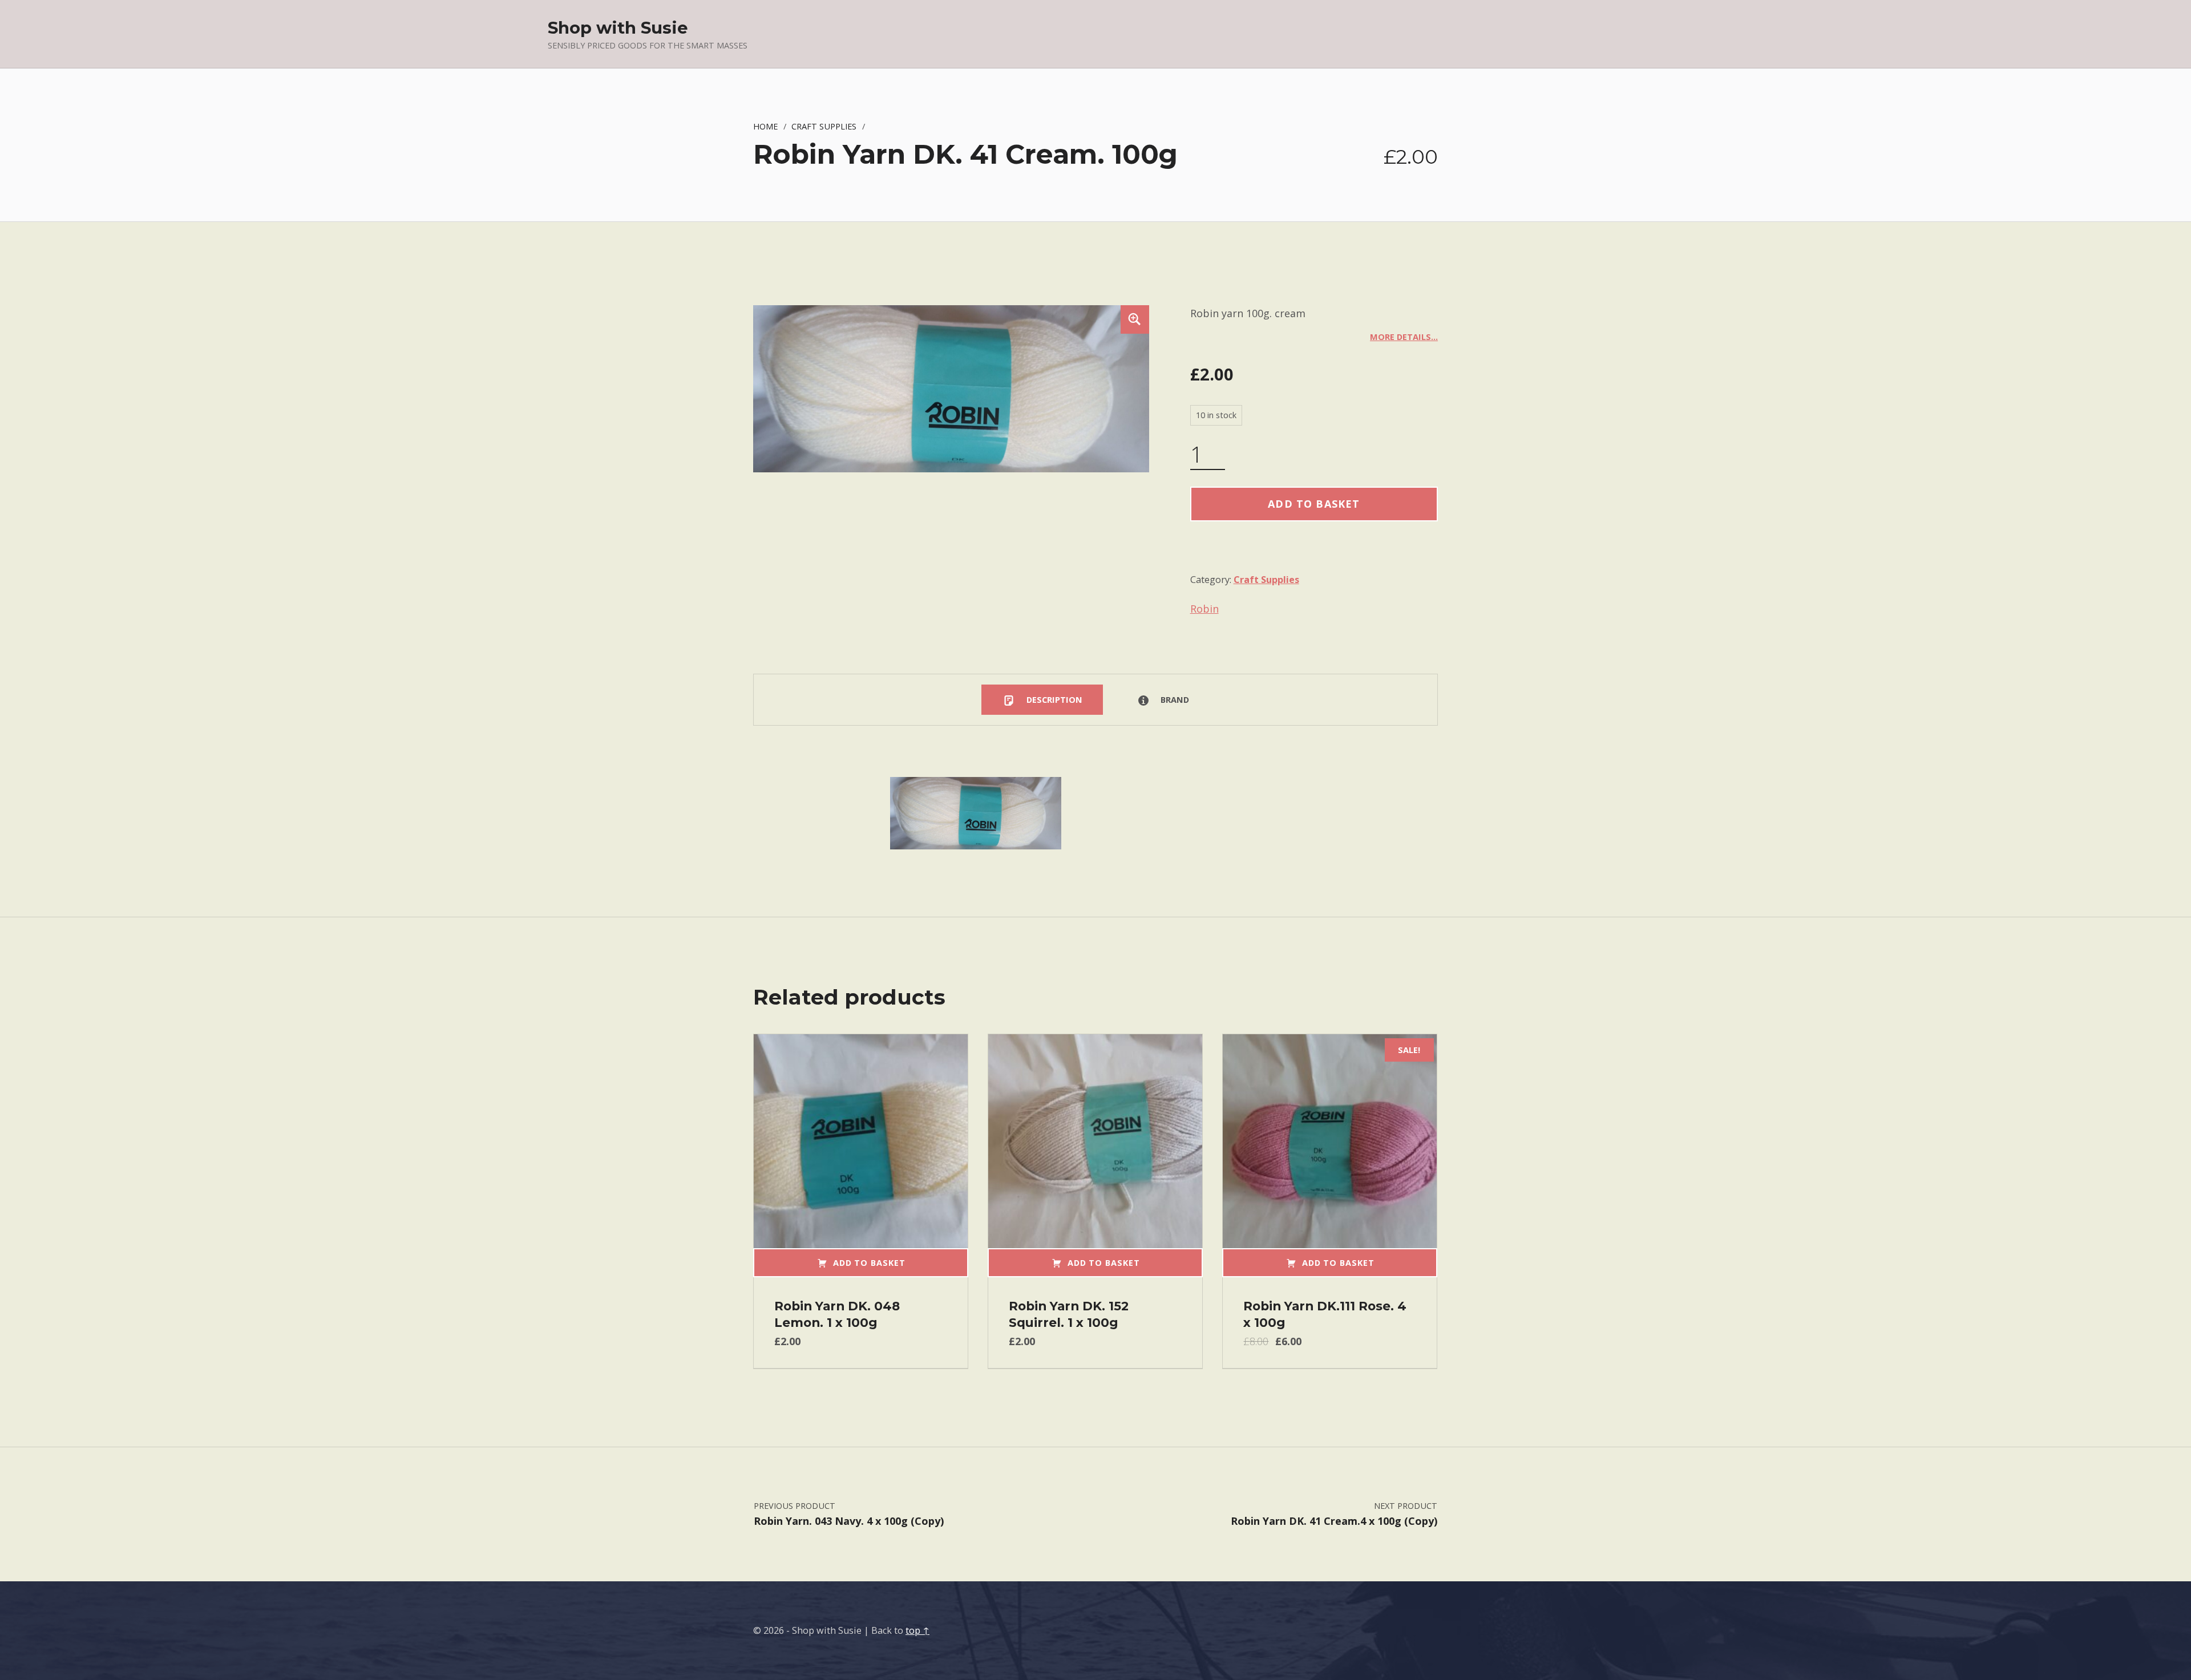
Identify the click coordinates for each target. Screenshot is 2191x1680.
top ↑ (917, 1630)
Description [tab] (1053, 699)
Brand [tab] (1174, 699)
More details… (1404, 337)
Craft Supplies (824, 126)
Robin (1204, 609)
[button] (1135, 319)
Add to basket (1314, 504)
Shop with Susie (618, 28)
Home (765, 126)
